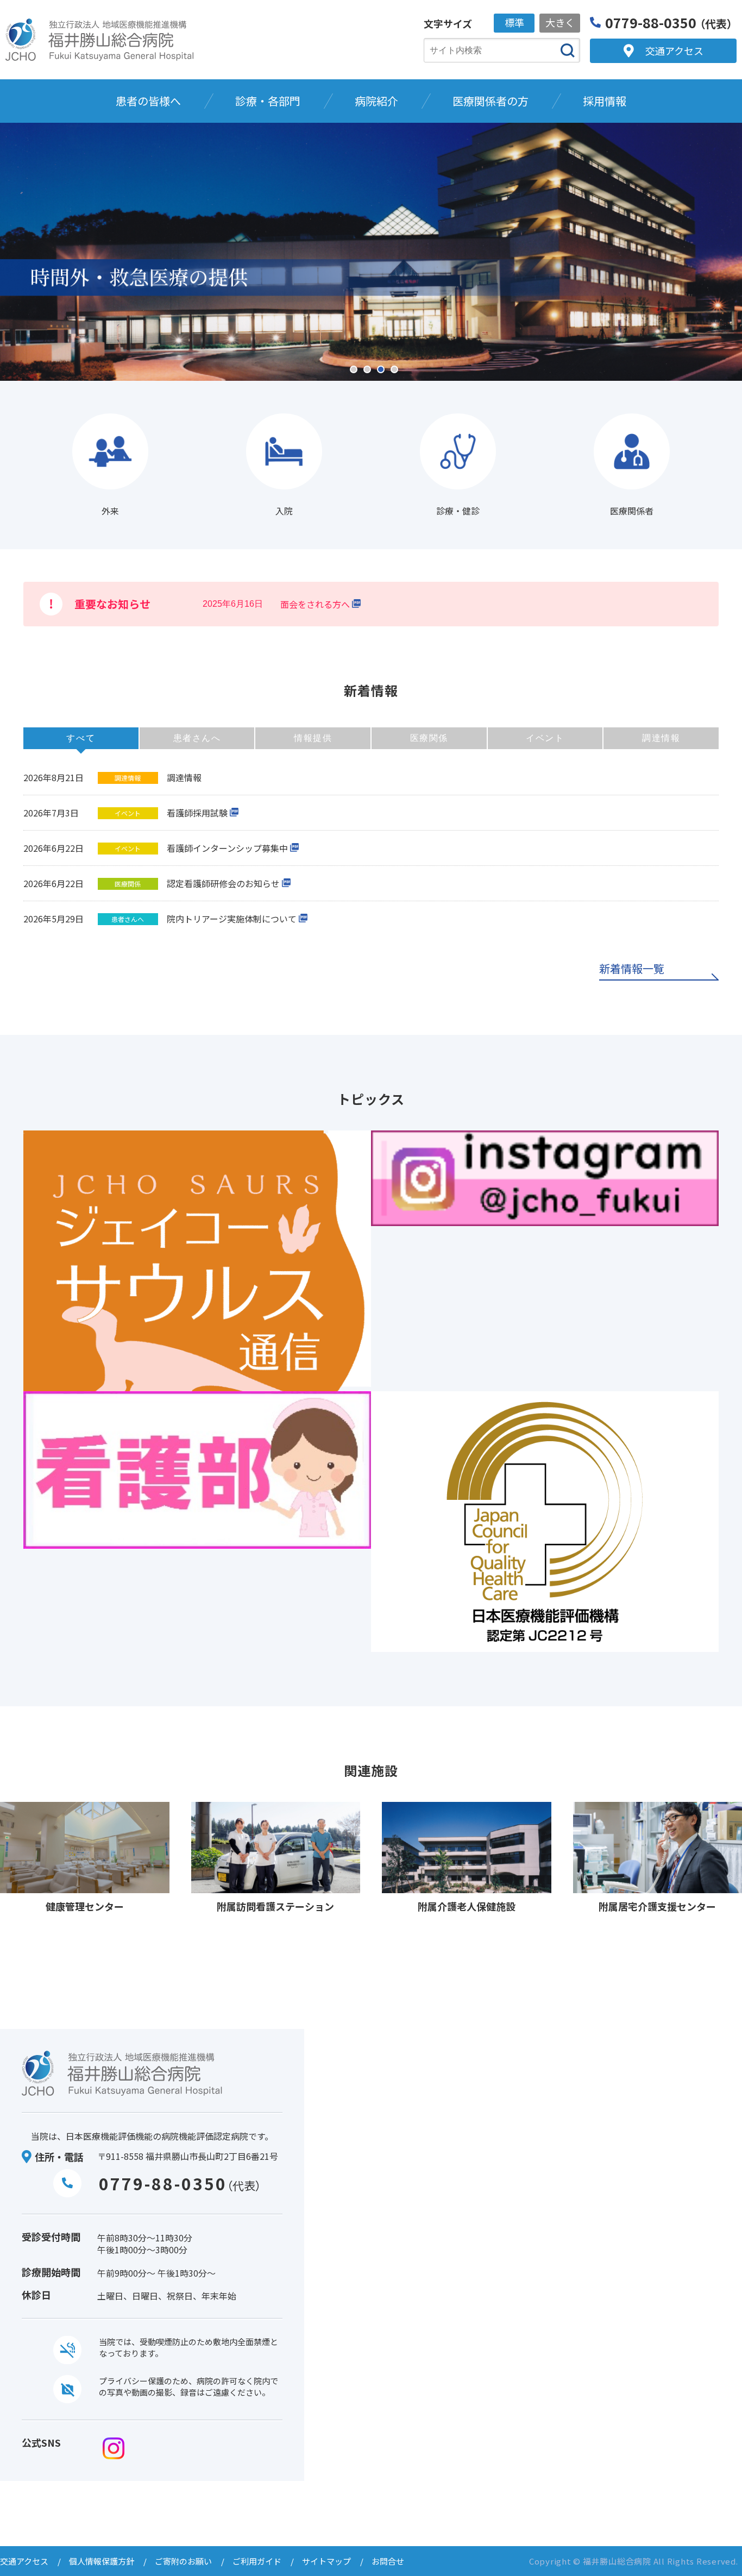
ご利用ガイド (257, 2561)
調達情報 (184, 777)
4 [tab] (394, 369)
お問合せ (388, 2561)
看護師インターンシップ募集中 (227, 848)
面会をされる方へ (315, 604)
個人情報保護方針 (102, 2561)
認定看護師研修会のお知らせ (223, 883)
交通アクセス (24, 2561)
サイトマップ (326, 2561)
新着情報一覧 (632, 970)
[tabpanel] (371, 252)
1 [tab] (354, 369)
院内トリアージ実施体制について (232, 919)
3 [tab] (381, 369)
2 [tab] (367, 369)
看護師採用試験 (197, 813)
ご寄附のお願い (183, 2561)
